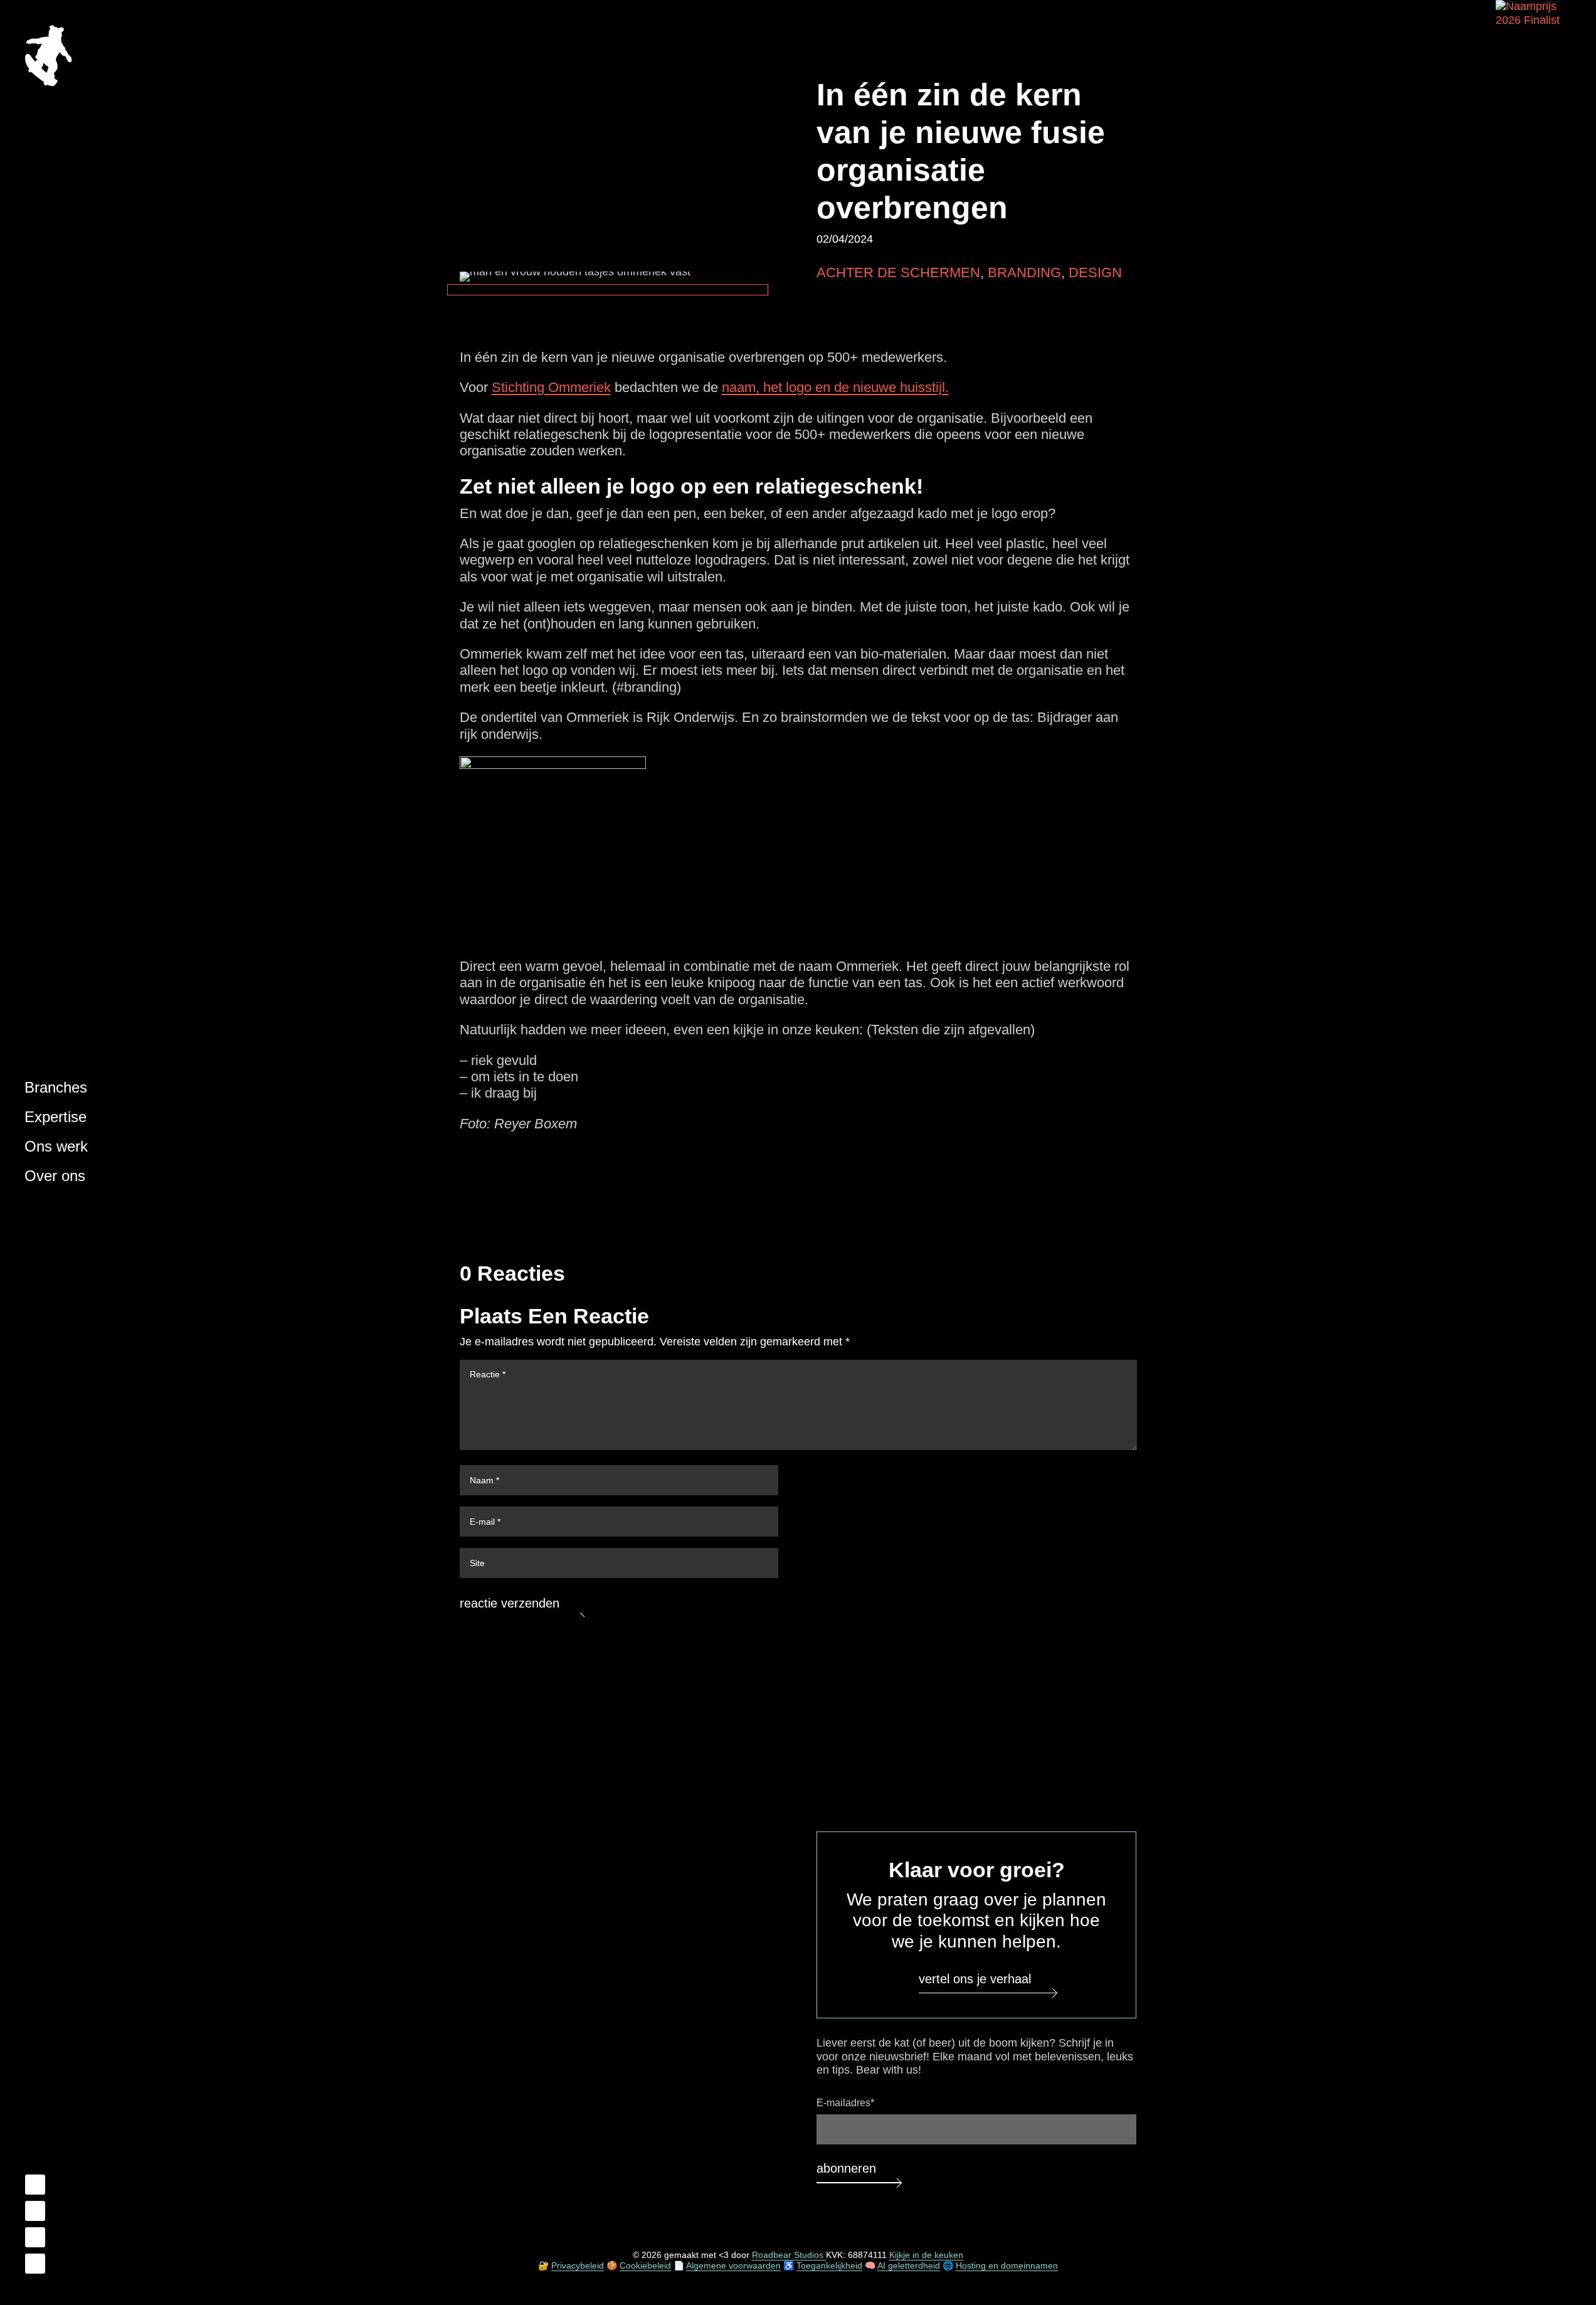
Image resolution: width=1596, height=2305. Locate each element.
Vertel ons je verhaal (975, 1978)
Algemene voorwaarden (733, 2265)
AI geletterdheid (909, 2265)
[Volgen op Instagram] (35, 2264)
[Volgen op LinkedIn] (35, 2211)
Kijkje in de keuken (926, 2255)
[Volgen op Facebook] (35, 2185)
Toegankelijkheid (829, 2265)
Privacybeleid (578, 2265)
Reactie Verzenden (510, 1603)
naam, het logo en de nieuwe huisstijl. (835, 387)
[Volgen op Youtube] (35, 2237)
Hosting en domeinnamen (1007, 2265)
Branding (1024, 273)
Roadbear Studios (789, 2255)
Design (1095, 273)
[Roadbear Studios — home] (48, 57)
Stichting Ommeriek (551, 387)
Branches (56, 1087)
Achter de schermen (898, 273)
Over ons (55, 1176)
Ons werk (56, 1146)
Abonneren (846, 2168)
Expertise (55, 1117)
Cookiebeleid (645, 2265)
